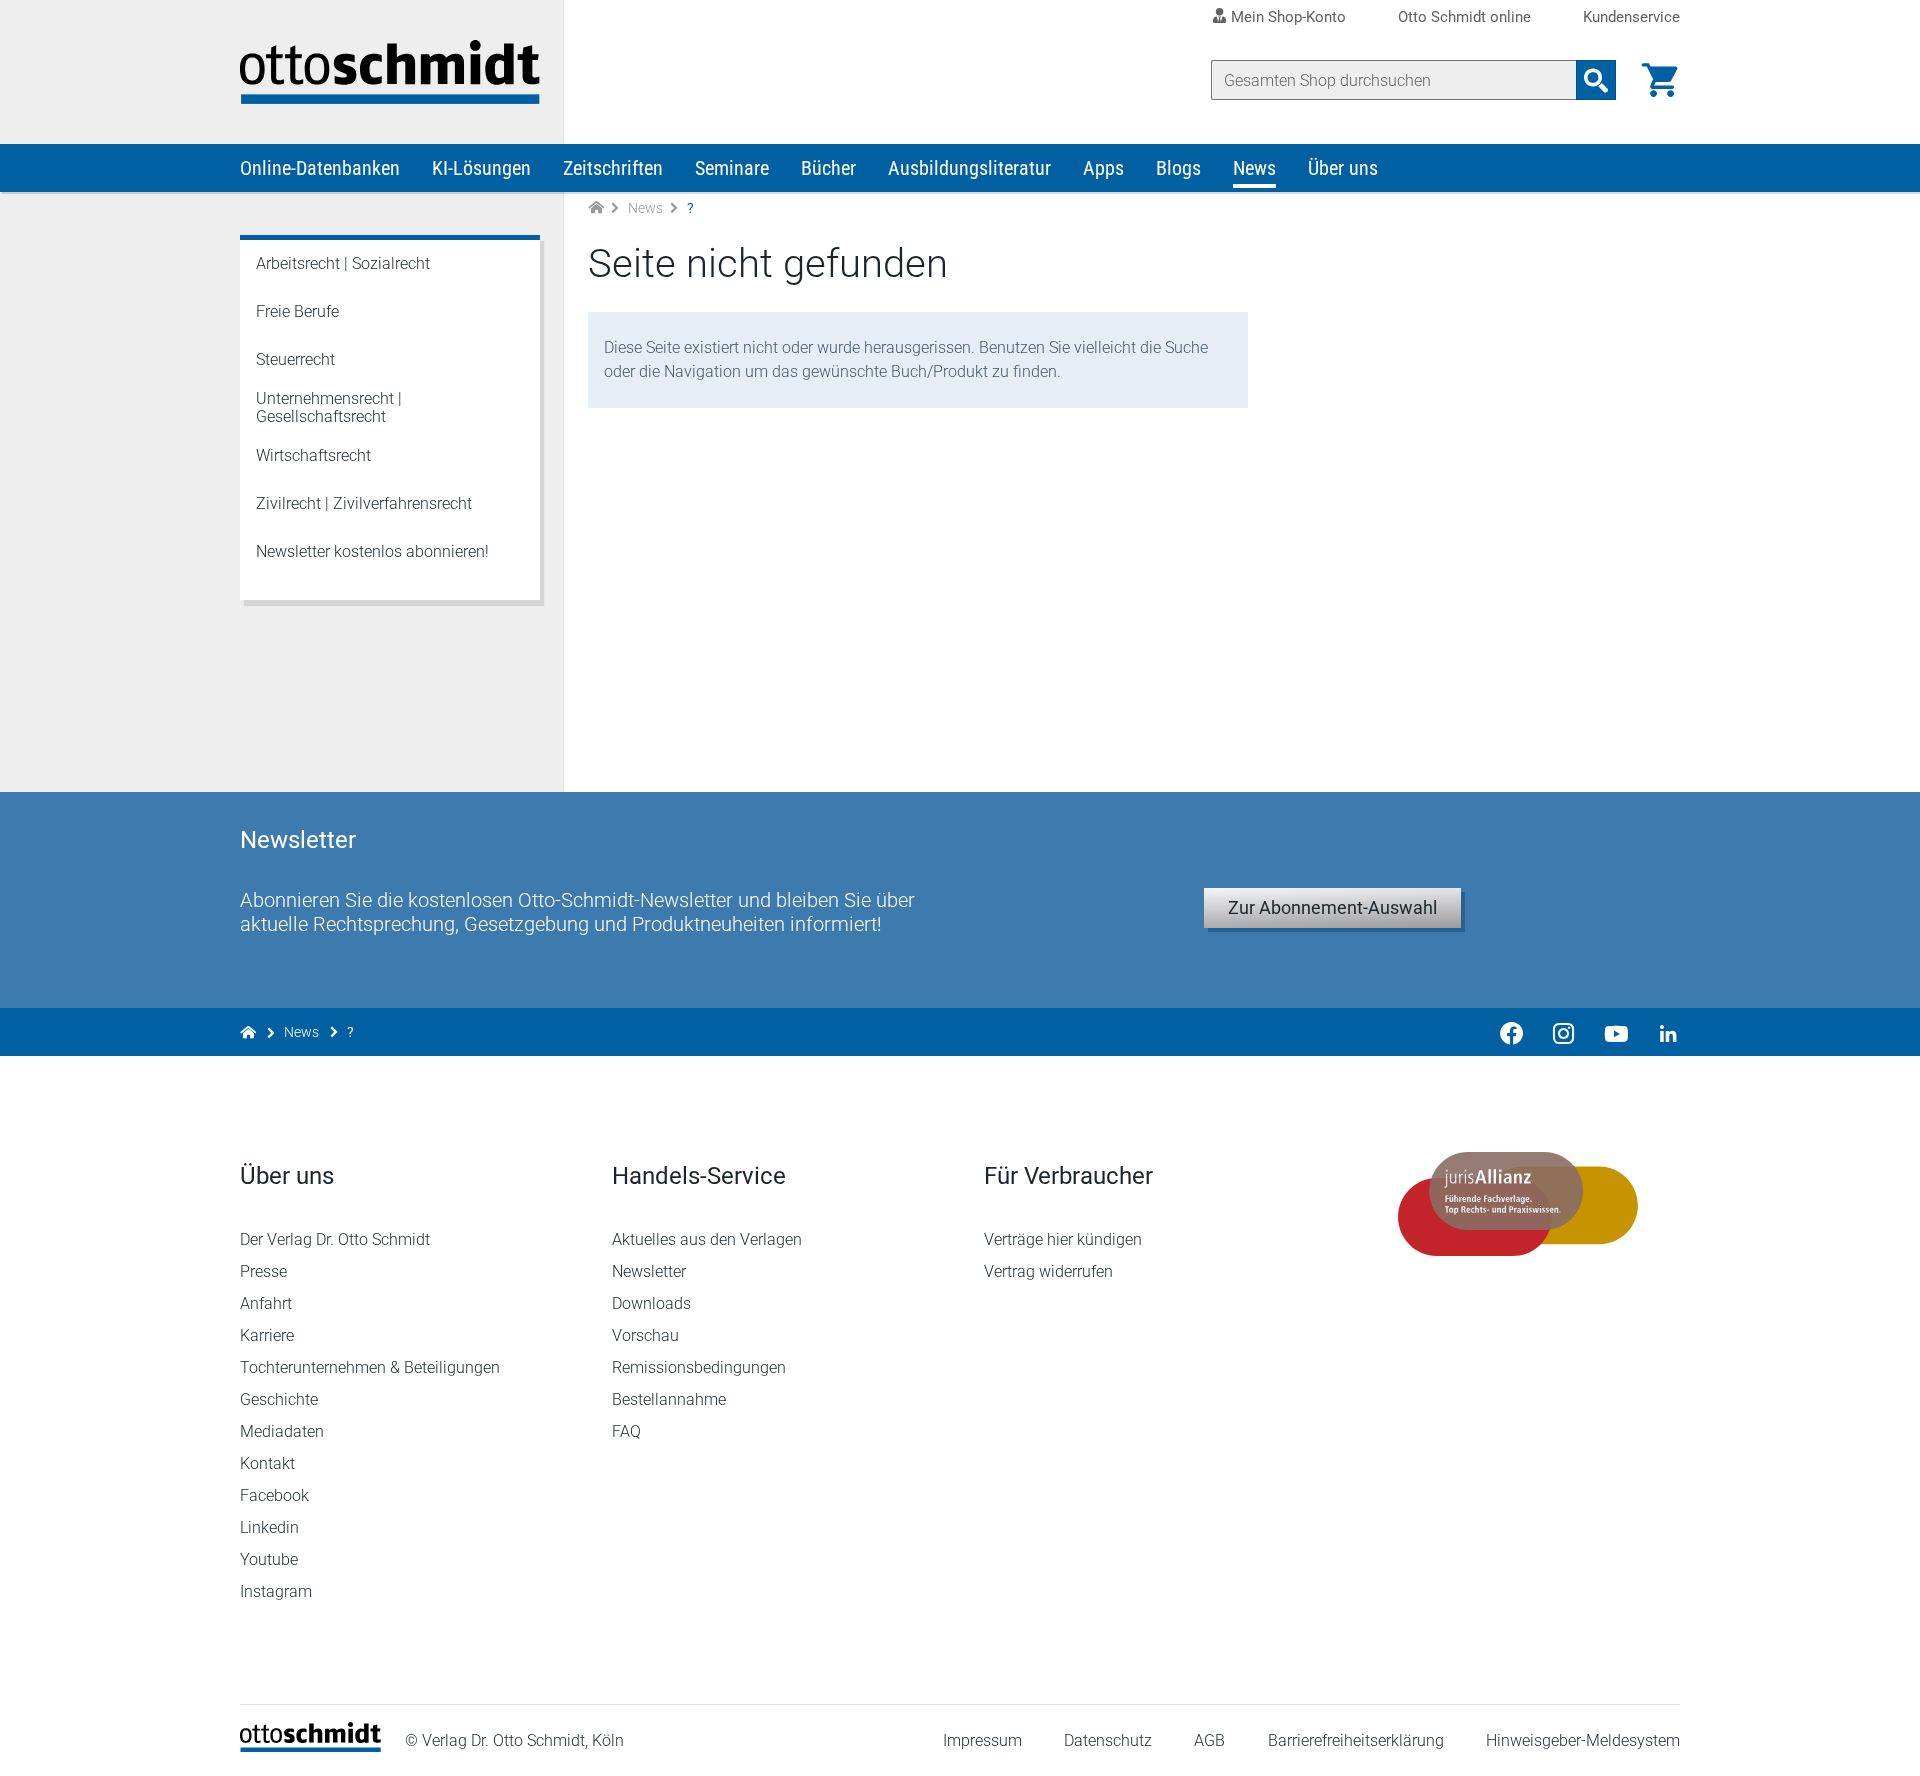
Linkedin (269, 1527)
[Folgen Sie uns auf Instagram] (1564, 1032)
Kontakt (267, 1463)
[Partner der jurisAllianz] (1518, 1204)
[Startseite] (310, 1746)
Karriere (267, 1335)
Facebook (274, 1495)
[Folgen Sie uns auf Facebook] (1512, 1032)
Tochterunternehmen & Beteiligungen (370, 1367)
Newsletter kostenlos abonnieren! (372, 551)
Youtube (269, 1559)
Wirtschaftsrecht (313, 455)
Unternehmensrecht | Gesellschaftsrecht (329, 407)
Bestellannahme (669, 1399)
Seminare (732, 168)
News (1254, 168)
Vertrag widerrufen (1048, 1271)
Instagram (276, 1591)
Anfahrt (266, 1303)
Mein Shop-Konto (1288, 17)
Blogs (1178, 168)
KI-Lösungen (481, 168)
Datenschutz (1108, 1740)
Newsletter (649, 1271)
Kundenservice (1631, 17)
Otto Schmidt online (1464, 17)
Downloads (651, 1303)
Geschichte (279, 1399)
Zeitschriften (613, 168)
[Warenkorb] (1660, 80)
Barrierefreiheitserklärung (1356, 1740)
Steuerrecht (295, 359)
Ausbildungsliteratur (969, 168)
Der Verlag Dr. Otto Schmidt (335, 1239)
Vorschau (645, 1335)
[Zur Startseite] (596, 208)
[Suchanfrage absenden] (1596, 80)
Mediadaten (282, 1431)
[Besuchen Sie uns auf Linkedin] (1662, 1032)
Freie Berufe (297, 311)
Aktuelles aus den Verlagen (707, 1239)
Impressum (982, 1740)
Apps (1103, 168)
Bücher (828, 168)
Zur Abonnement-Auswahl (1332, 907)
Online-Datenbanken (320, 168)
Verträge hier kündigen (1063, 1239)
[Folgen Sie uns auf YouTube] (1616, 1032)
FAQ (626, 1431)
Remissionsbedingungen (699, 1367)
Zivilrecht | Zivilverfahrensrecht (364, 503)
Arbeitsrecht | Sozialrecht (343, 263)
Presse (263, 1271)
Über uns (1343, 168)
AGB (1209, 1740)
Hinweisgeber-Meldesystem (1583, 1740)
